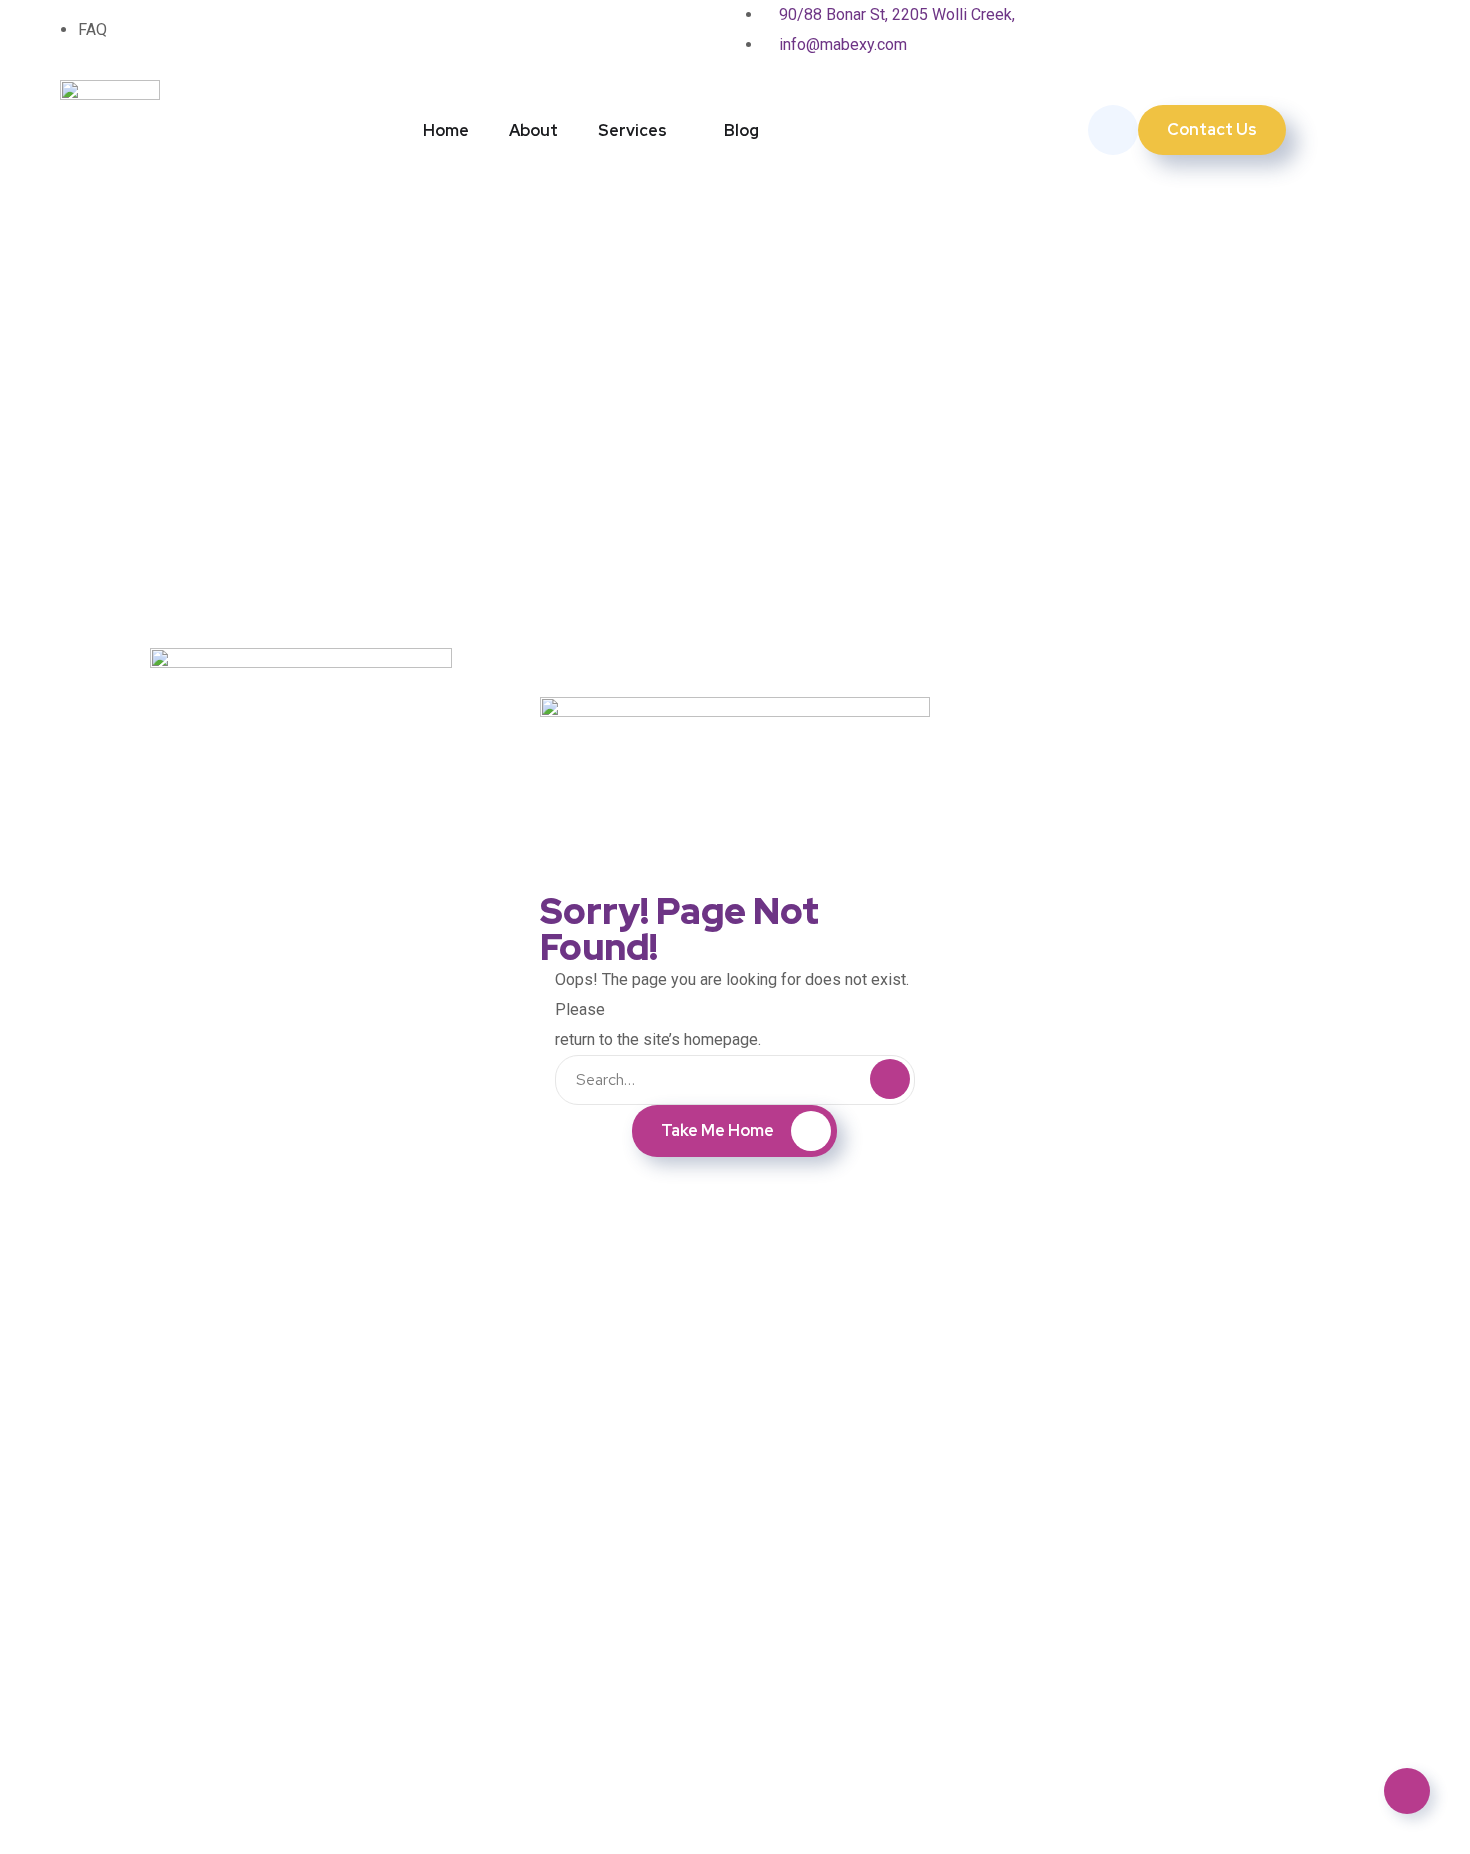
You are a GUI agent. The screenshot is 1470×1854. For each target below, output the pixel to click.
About (533, 130)
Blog (741, 130)
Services (632, 130)
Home (446, 130)
